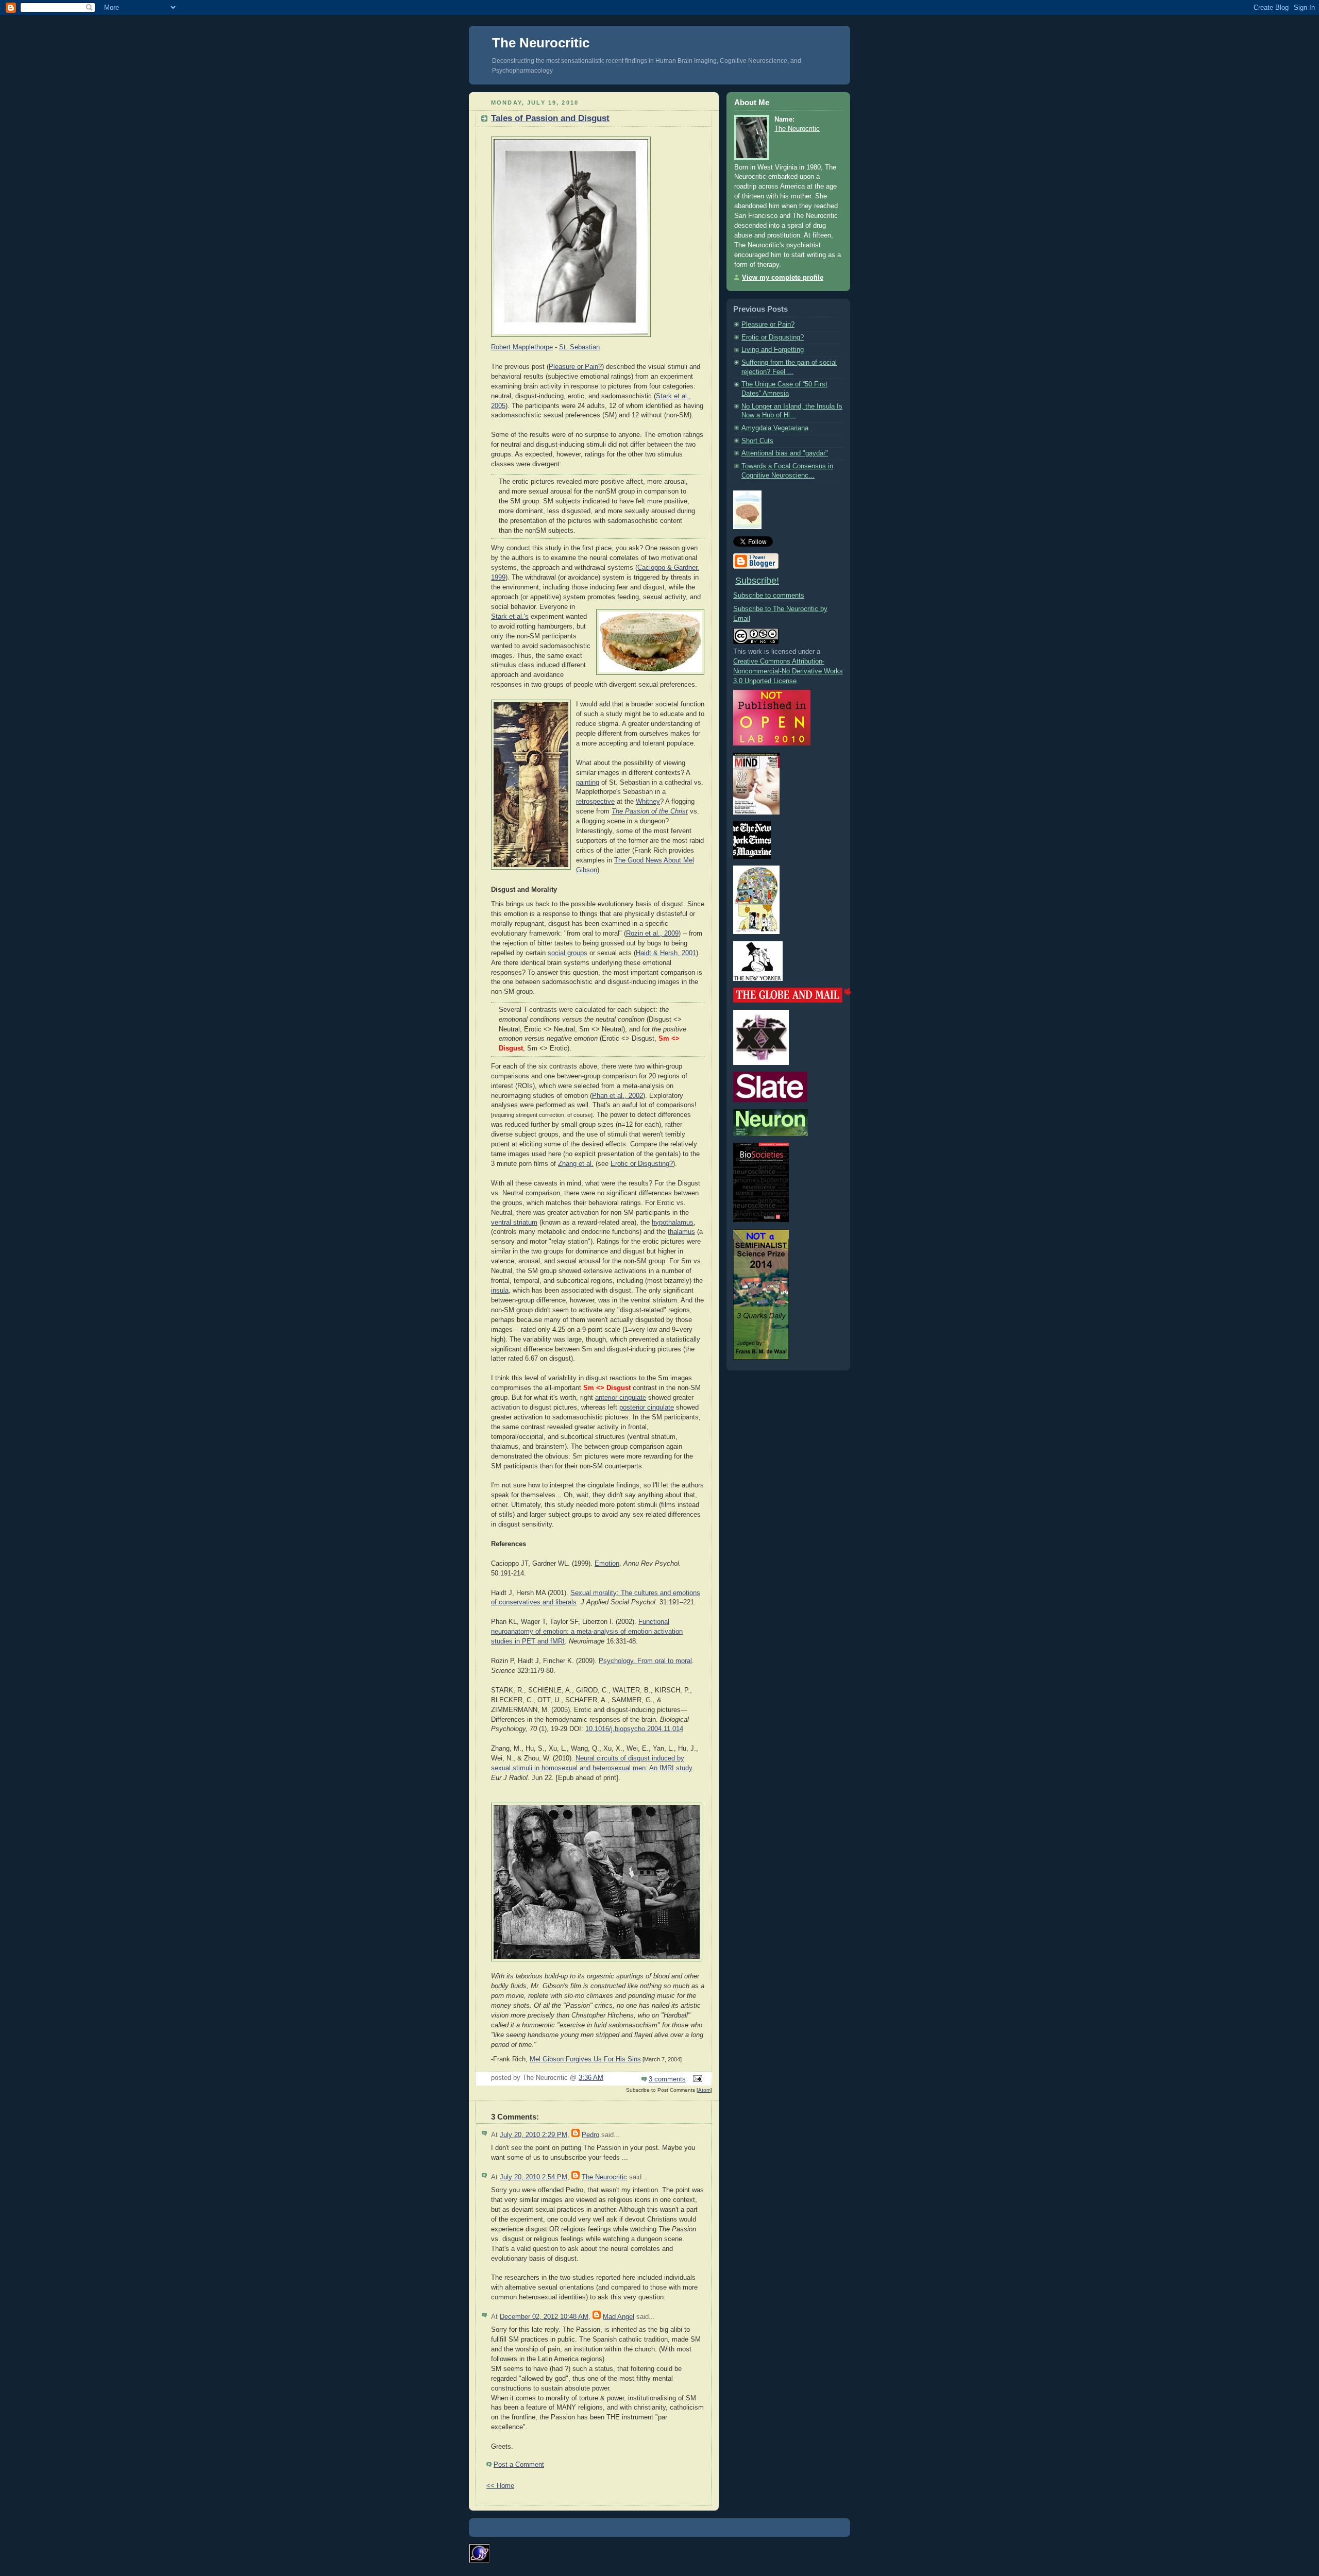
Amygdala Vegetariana (775, 428)
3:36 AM (591, 2078)
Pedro (590, 2135)
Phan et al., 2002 (618, 1096)
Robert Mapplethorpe (522, 347)
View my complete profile (783, 278)
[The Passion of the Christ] (597, 1962)
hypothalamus (673, 1223)
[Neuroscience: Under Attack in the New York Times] (756, 932)
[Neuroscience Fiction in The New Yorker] (758, 979)
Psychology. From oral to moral (645, 1661)
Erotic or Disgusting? (642, 1164)
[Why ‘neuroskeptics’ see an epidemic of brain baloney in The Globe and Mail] (792, 1001)
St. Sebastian (579, 347)
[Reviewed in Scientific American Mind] (756, 812)
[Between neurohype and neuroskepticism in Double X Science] (761, 1063)
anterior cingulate (621, 1398)
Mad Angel (619, 2317)
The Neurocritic (541, 43)
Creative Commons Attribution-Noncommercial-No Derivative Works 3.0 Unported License (788, 671)
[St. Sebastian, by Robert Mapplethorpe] (571, 337)
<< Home (500, 2486)
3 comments (667, 2079)
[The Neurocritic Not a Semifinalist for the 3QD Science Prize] (761, 1358)
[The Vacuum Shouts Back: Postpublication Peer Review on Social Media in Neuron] (771, 1134)
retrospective (595, 802)
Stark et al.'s (510, 617)
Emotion (607, 1564)
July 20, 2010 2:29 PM (534, 2135)
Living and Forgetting (773, 350)
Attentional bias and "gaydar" (785, 453)
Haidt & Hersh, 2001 (666, 953)
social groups (568, 953)
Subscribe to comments (769, 596)
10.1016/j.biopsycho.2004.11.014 (634, 1729)
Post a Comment (519, 2465)
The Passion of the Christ (650, 811)
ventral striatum (514, 1223)
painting (588, 783)
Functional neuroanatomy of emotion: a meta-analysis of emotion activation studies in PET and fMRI (587, 1632)
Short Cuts (757, 441)
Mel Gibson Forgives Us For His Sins (585, 2059)
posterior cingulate (647, 1408)
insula (500, 1291)
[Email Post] (696, 2079)
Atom (704, 2090)
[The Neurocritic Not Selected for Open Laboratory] (772, 743)
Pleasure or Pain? (575, 367)
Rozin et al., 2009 (652, 934)
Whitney (648, 802)
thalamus (681, 1232)
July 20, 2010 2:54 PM (534, 2177)
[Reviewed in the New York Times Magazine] (752, 857)
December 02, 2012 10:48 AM (544, 2317)
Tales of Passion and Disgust (550, 118)
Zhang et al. (576, 1164)
